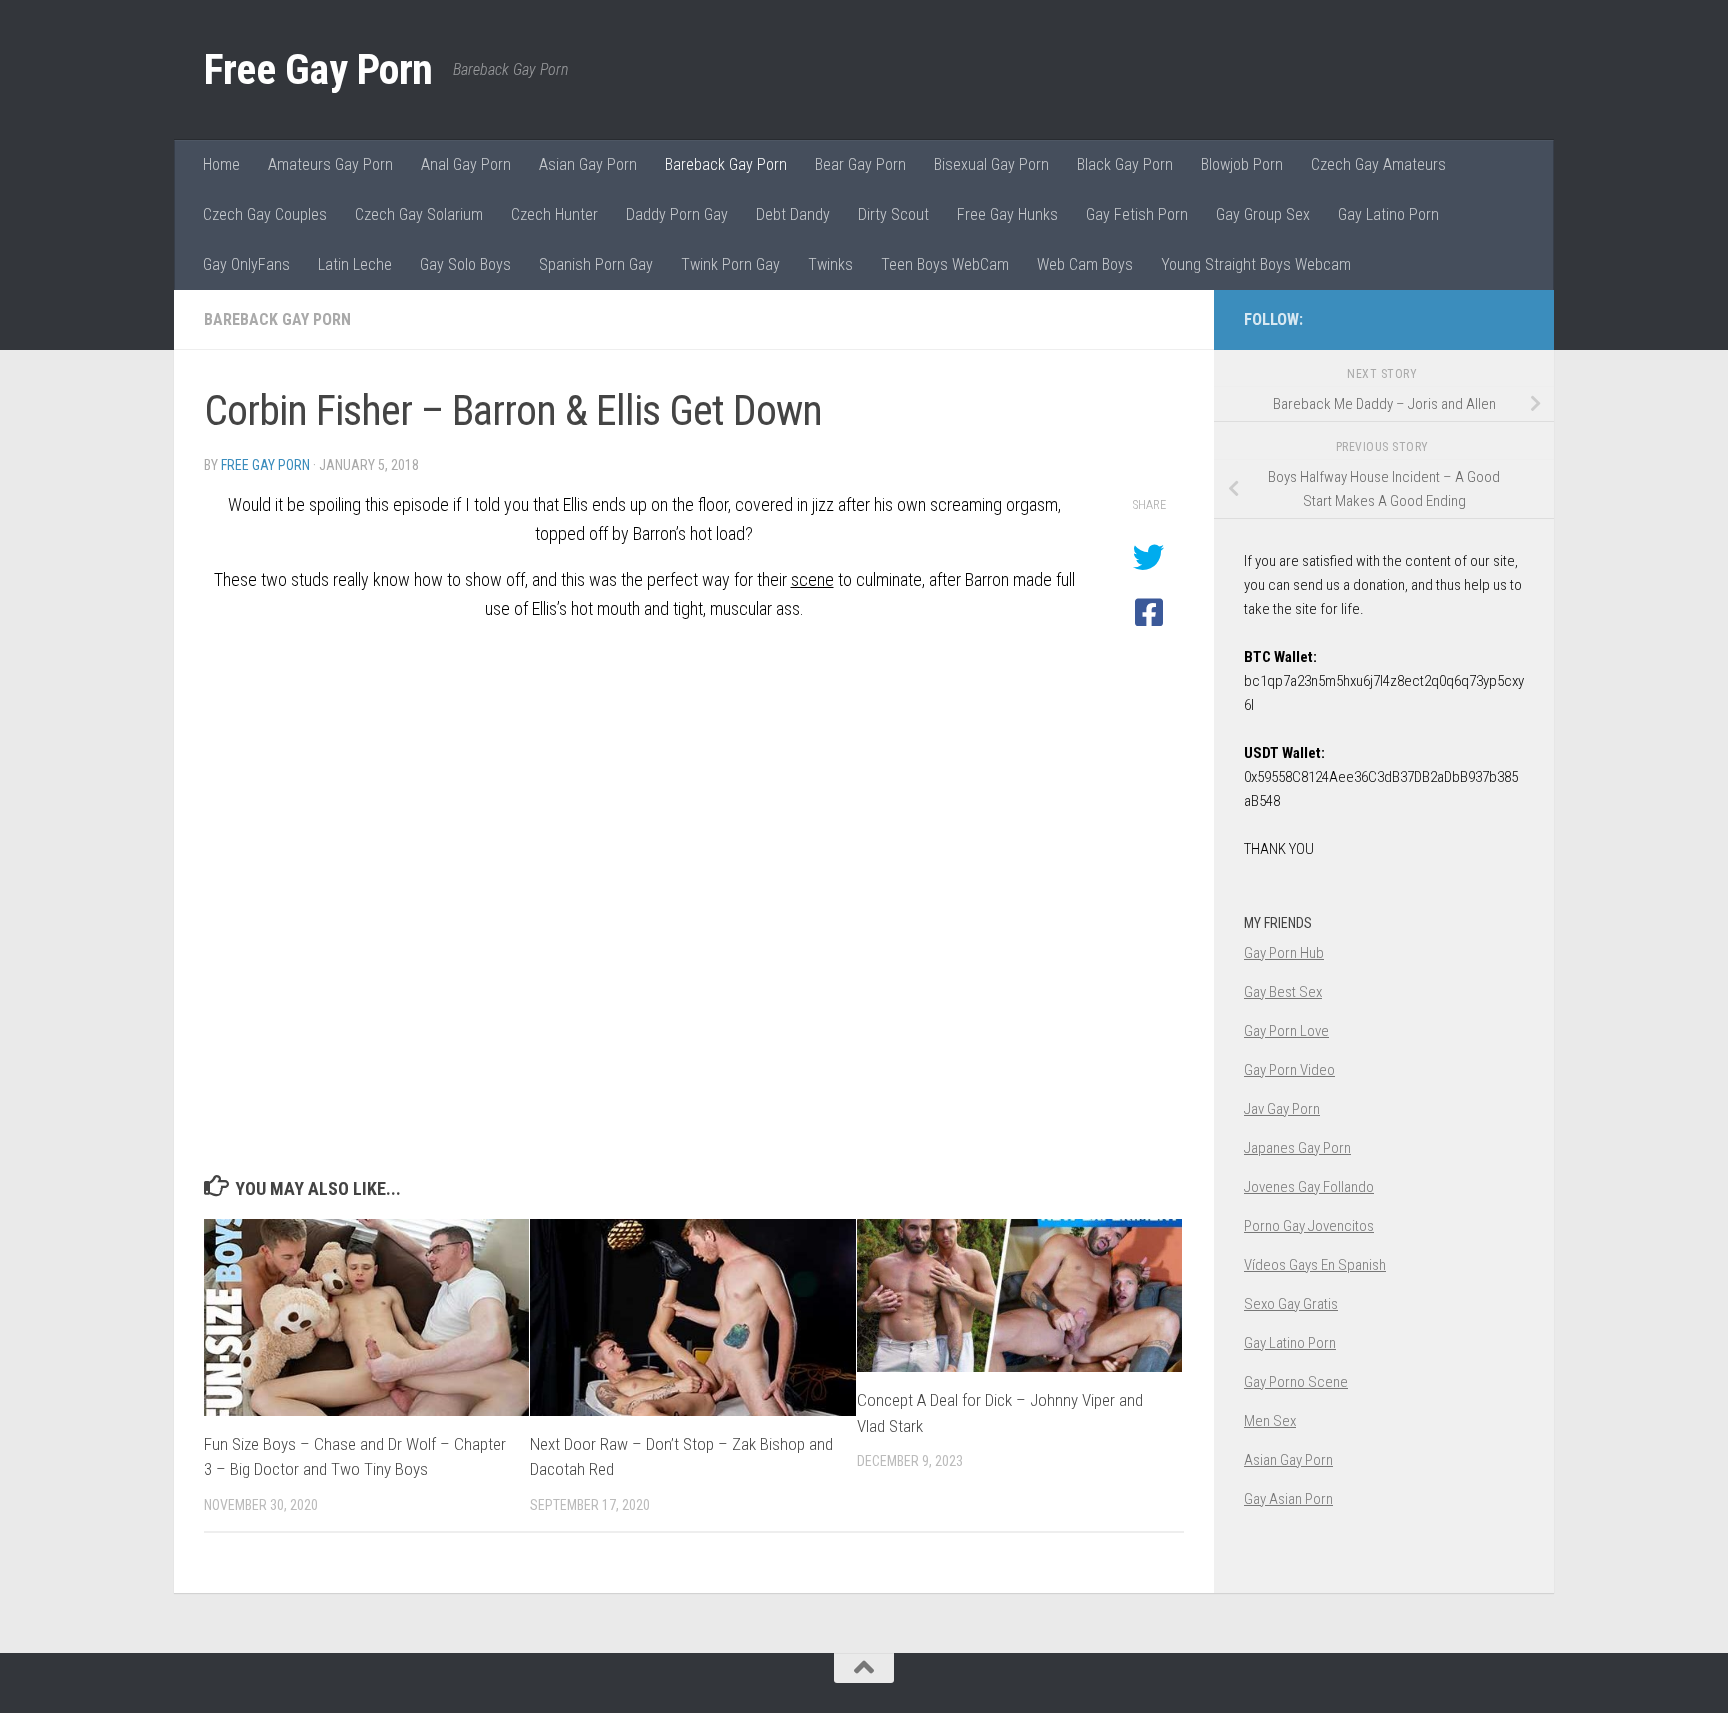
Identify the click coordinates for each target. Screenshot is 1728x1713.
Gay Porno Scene (1296, 1382)
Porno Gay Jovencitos (1309, 1226)
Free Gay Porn (318, 69)
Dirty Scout (893, 214)
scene (812, 579)
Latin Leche (355, 264)
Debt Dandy (793, 214)
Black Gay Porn (1125, 164)
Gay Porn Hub (1284, 953)
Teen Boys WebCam (945, 264)
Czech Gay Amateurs (1378, 164)
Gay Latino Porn (1388, 214)
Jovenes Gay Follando (1309, 1187)
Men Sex (1270, 1421)
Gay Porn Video (1289, 1070)
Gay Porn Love (1286, 1031)
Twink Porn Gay (730, 264)
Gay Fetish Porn (1137, 214)
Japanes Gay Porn (1297, 1148)
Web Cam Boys (1085, 264)
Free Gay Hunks (1007, 214)
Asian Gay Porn (588, 164)
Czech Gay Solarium (419, 214)
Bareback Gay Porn (726, 164)
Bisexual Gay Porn (991, 164)
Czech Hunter (554, 214)
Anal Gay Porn (466, 164)
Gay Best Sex (1283, 992)
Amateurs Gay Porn (330, 164)
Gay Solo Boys (465, 264)
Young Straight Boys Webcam (1256, 264)
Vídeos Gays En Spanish (1315, 1265)
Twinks (830, 264)
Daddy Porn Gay (677, 214)
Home (221, 164)
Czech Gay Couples (265, 214)
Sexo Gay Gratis (1291, 1304)
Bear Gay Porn (860, 164)
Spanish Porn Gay (596, 264)
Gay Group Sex (1263, 214)
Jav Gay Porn (1282, 1109)
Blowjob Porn (1242, 164)
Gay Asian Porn (1288, 1499)
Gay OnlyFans (246, 264)
